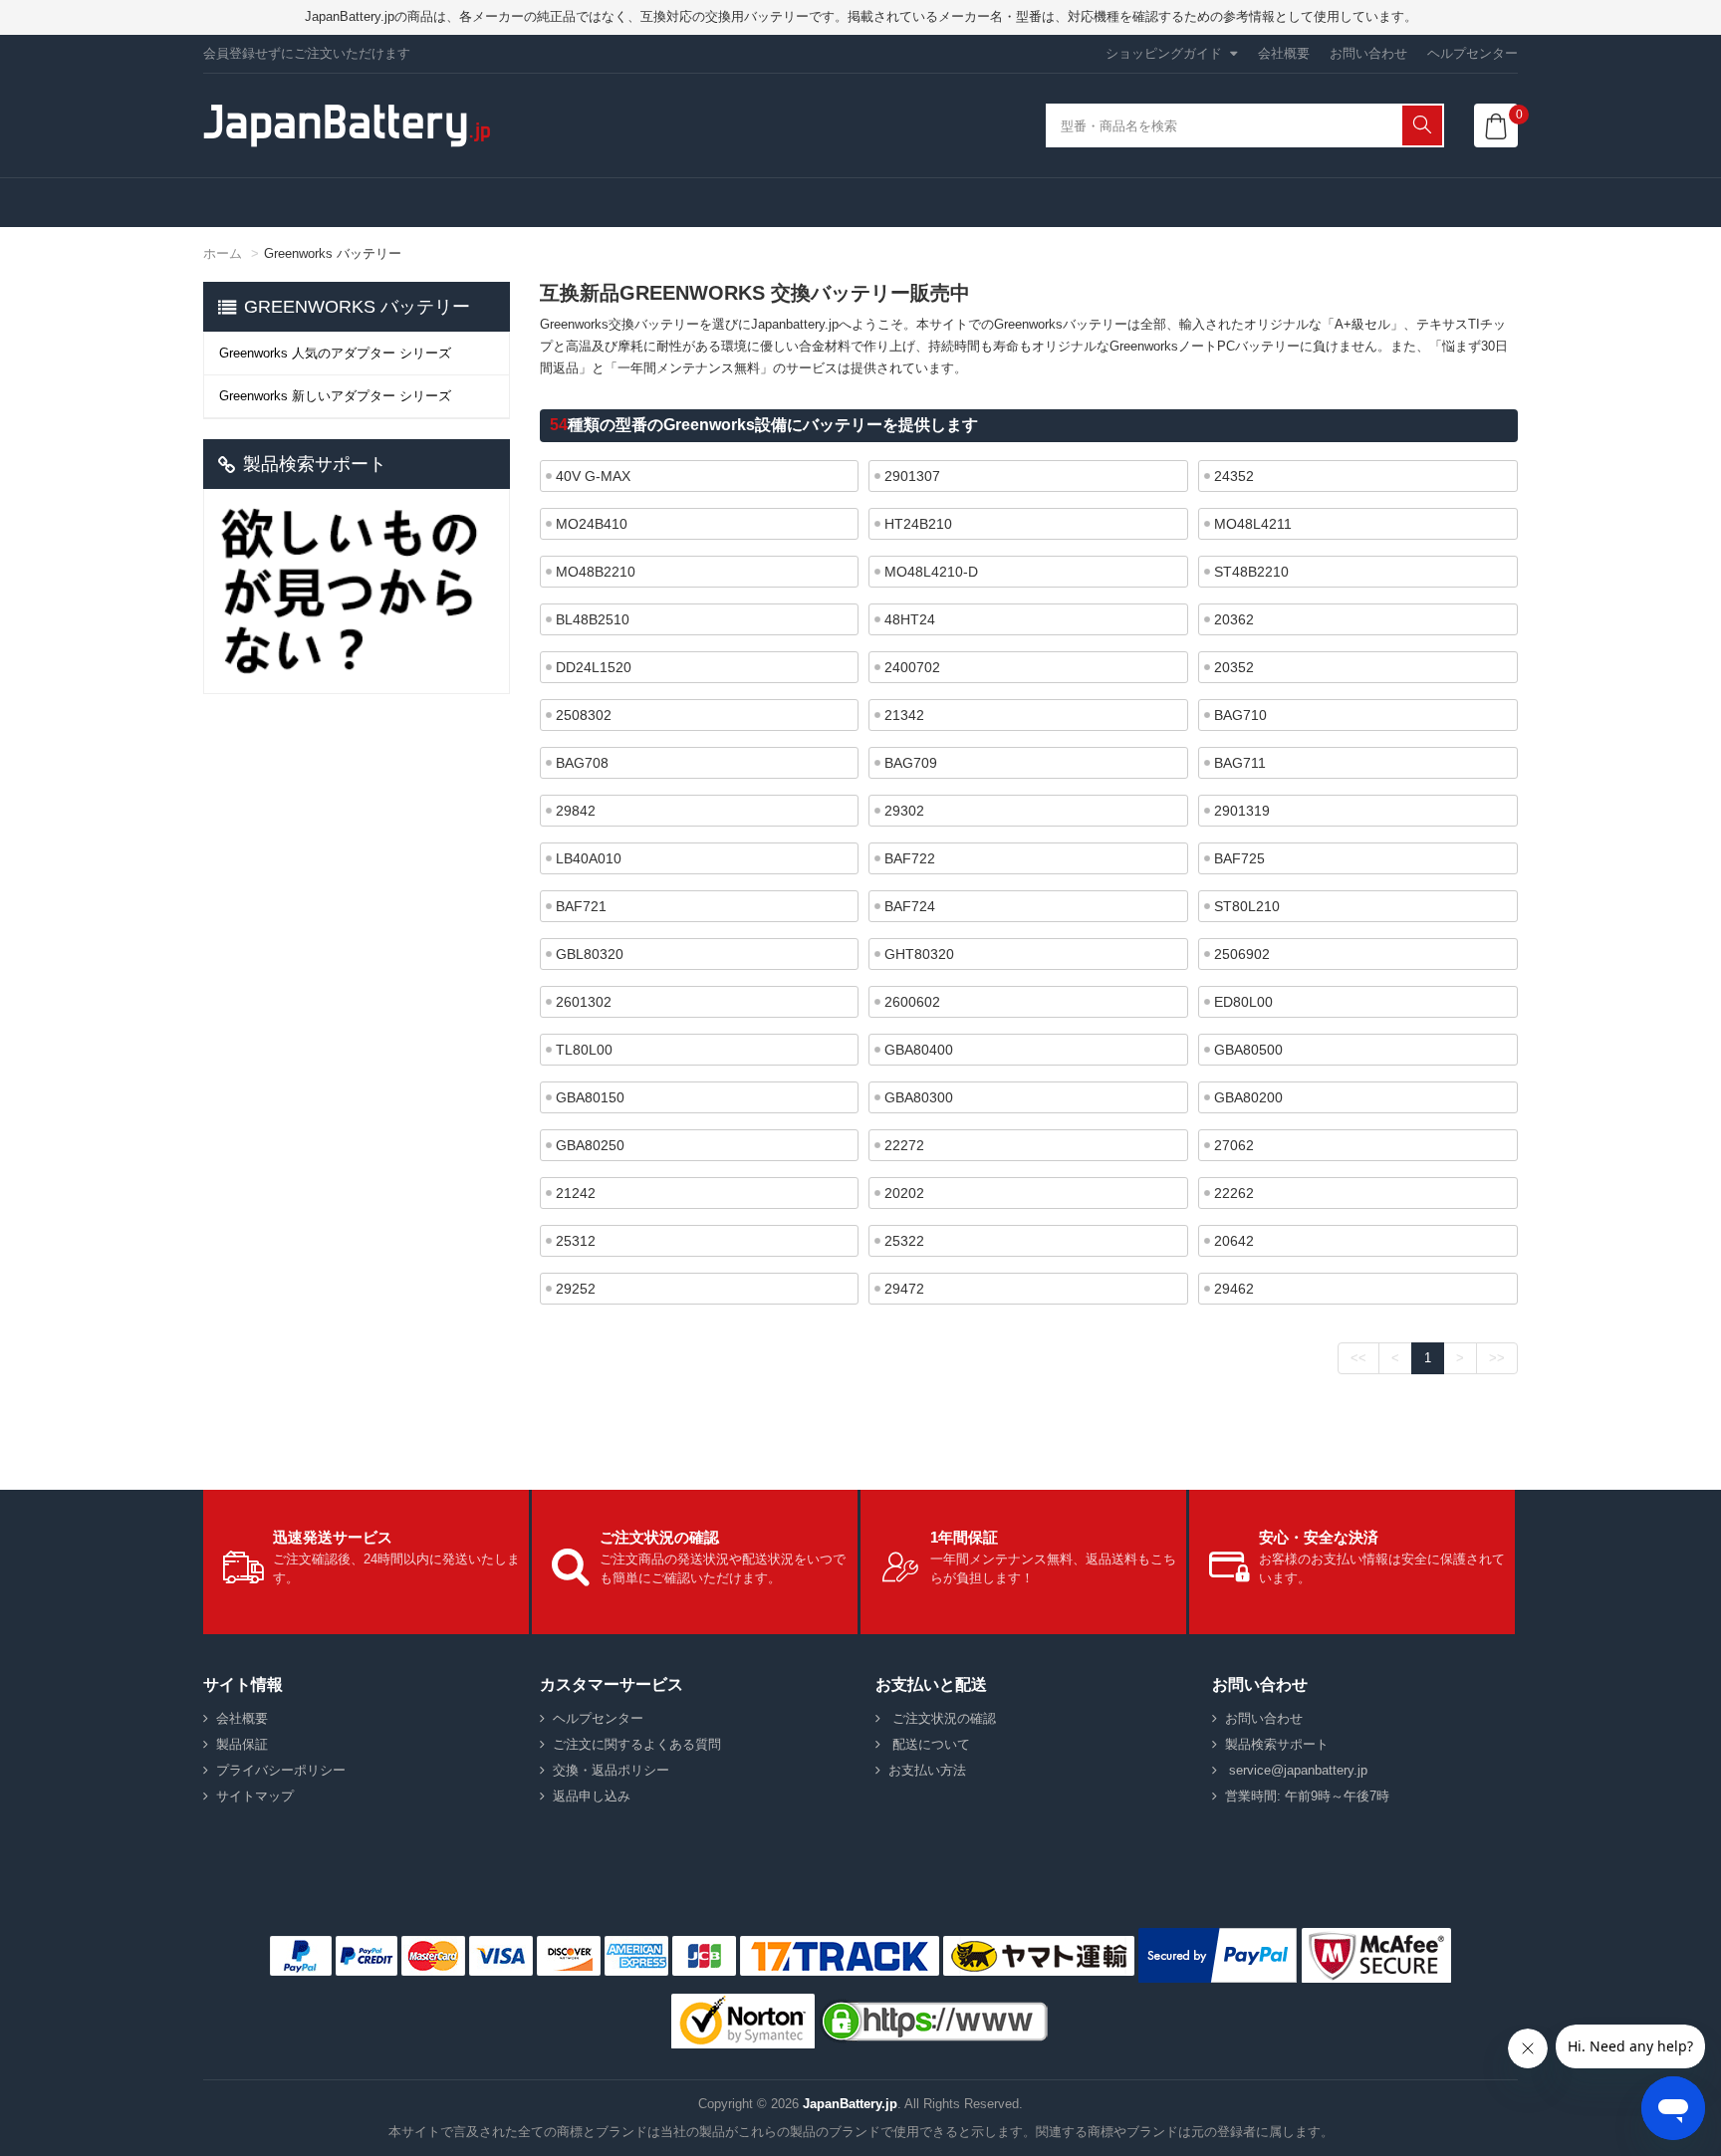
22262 (1234, 1193)
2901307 (912, 476)
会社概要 (1284, 53)
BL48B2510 (593, 619)
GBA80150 (590, 1097)
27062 (1234, 1145)
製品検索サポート (1277, 1744)
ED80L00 (1243, 1002)
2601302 (584, 1002)
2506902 (1242, 954)
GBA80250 (590, 1145)
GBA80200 (1248, 1097)
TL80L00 (584, 1050)
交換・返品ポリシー (611, 1770)
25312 (576, 1241)
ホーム (223, 253)
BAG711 (1240, 763)
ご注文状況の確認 (942, 1718)
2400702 (912, 667)
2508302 (584, 715)
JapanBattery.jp (850, 2104)
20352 (1234, 667)
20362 (1234, 619)
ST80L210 (1247, 906)
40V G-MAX (593, 476)
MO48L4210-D (931, 572)
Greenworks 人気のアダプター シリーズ (335, 353)
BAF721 (581, 906)
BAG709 (911, 763)
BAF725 (1239, 858)
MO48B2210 (596, 572)
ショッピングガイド (1164, 53)
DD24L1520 (594, 667)
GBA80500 (1248, 1050)
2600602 (912, 1002)
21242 (576, 1193)
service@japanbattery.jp (1296, 1770)
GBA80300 (919, 1097)
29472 (904, 1289)
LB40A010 (589, 858)
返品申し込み (592, 1796)
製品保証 (242, 1744)
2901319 (1242, 811)
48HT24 (910, 619)
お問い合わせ (1368, 53)
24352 (1234, 476)
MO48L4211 (1253, 524)
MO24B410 (592, 524)
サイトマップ (255, 1796)
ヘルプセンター (1473, 53)
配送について (929, 1744)
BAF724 (910, 906)
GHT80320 (919, 954)
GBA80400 (919, 1050)
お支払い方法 (927, 1770)
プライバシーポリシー (281, 1770)
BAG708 (582, 763)
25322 (904, 1241)
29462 (1234, 1289)
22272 (904, 1145)
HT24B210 (918, 524)
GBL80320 (590, 954)
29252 (576, 1289)
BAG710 (1240, 715)
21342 (904, 715)
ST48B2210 (1251, 572)
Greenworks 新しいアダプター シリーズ (335, 396)
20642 (1234, 1241)
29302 (904, 811)
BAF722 (910, 858)
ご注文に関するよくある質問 (637, 1744)
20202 (904, 1193)
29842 (576, 811)
